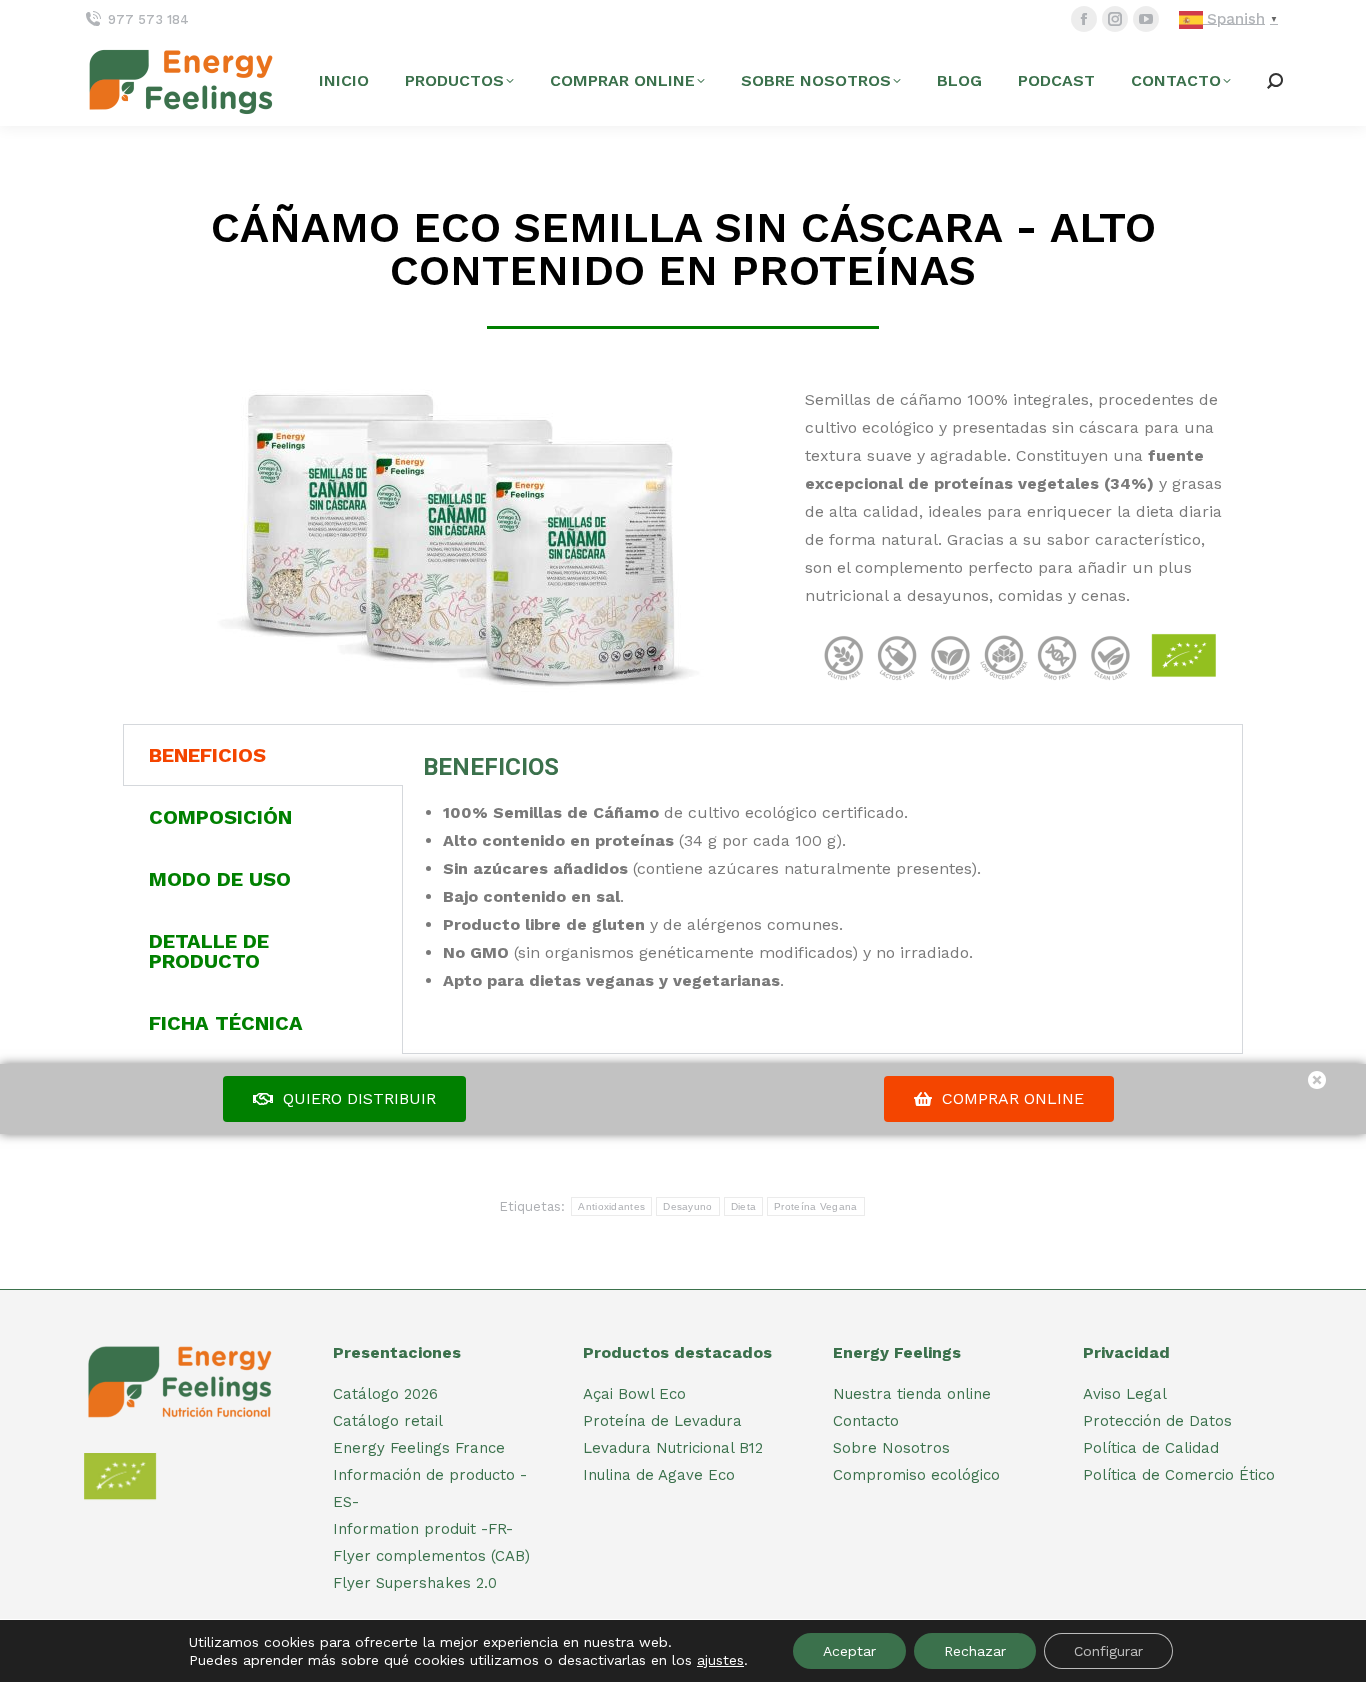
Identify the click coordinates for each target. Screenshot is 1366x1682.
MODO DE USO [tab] (220, 879)
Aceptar (849, 1651)
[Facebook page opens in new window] (1084, 19)
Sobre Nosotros (891, 1448)
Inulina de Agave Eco (659, 1475)
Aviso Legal (1125, 1394)
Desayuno (687, 1206)
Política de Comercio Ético (1179, 1475)
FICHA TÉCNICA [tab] (226, 1023)
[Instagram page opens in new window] (1115, 19)
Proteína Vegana (816, 1206)
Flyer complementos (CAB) (431, 1556)
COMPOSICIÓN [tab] (220, 817)
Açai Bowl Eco (634, 1394)
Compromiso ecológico (916, 1475)
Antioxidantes (611, 1206)
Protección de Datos (1157, 1421)
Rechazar (975, 1651)
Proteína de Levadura (662, 1421)
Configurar (1108, 1651)
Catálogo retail (388, 1421)
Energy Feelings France (419, 1448)
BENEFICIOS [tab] (207, 755)
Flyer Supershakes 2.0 (415, 1583)
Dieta (744, 1206)
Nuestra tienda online (912, 1394)
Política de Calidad (1151, 1448)
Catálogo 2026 (385, 1394)
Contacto (866, 1421)
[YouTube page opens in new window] (1146, 19)
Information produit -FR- (423, 1529)
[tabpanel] (822, 870)
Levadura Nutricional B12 (673, 1448)
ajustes (720, 1660)
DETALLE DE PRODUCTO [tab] (209, 951)
